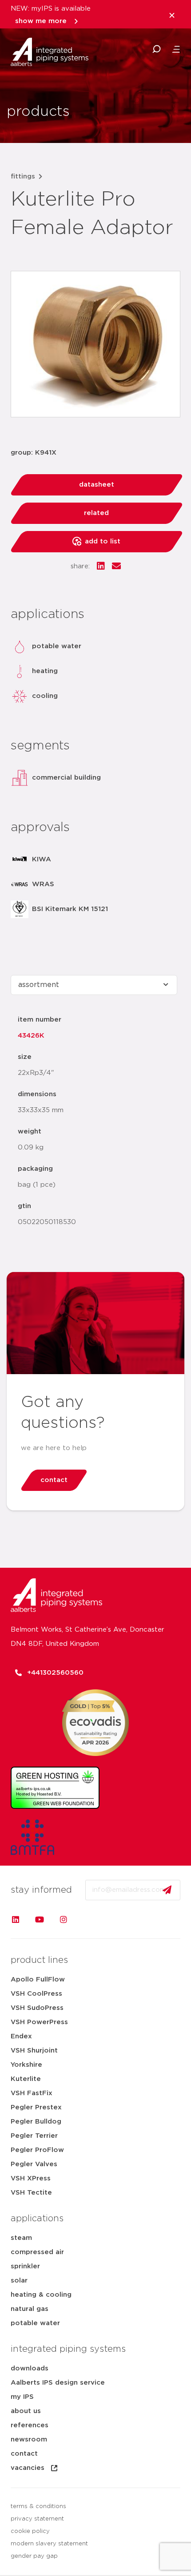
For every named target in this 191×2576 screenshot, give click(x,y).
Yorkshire (26, 2065)
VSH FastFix (32, 2093)
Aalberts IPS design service (58, 2383)
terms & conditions (38, 2507)
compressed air (37, 2252)
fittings (23, 176)
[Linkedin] (16, 1919)
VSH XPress (31, 2178)
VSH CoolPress (36, 1994)
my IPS (22, 2397)
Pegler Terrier (34, 2136)
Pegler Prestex (36, 2107)
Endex (21, 2036)
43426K (31, 1036)
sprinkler (25, 2266)
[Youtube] (40, 1919)
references (30, 2425)
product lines (39, 1960)
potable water (35, 2323)
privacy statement (37, 2519)
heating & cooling (41, 2295)
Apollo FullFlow (38, 1980)
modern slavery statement (49, 2544)
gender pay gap (34, 2556)
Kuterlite (26, 2079)
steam (21, 2238)
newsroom (29, 2439)
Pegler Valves (34, 2164)
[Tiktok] (88, 1919)
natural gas (30, 2309)
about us (26, 2411)
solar (19, 2281)
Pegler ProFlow (37, 2150)
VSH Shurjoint (34, 2051)
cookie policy (30, 2531)
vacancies (28, 2468)
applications (37, 2219)
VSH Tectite (31, 2193)
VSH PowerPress (39, 2022)
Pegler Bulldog (36, 2122)
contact (24, 2454)
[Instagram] (64, 1919)
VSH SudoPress (37, 2008)
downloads (30, 2368)
